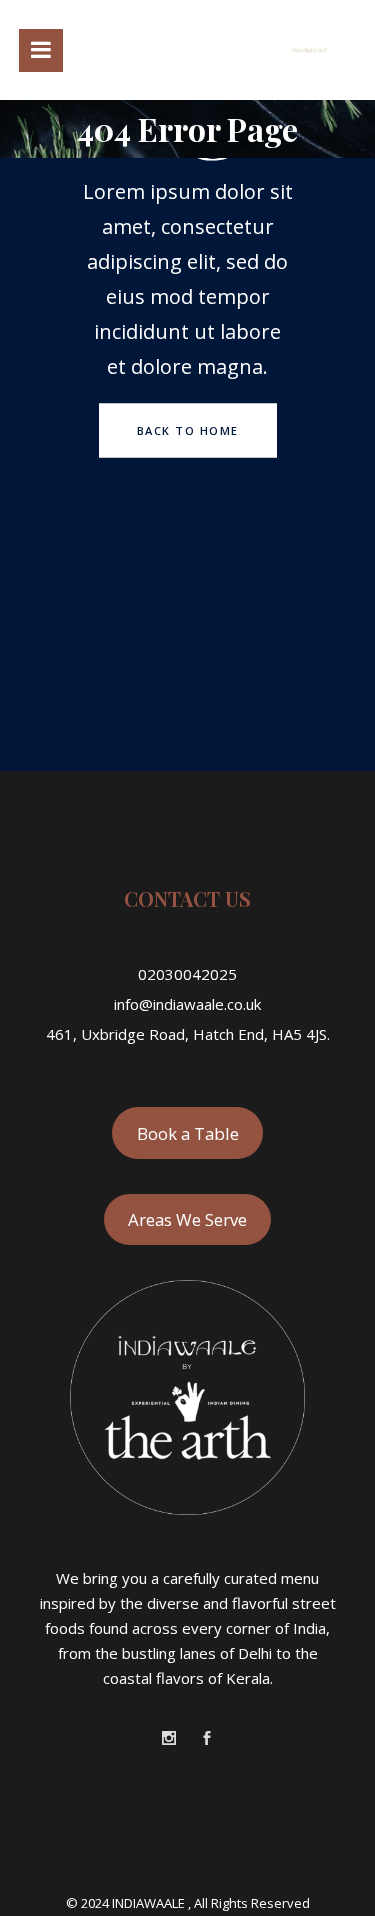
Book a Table (188, 1133)
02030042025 (187, 974)
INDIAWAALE (150, 1903)
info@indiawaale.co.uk (187, 1004)
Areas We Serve (187, 1219)
